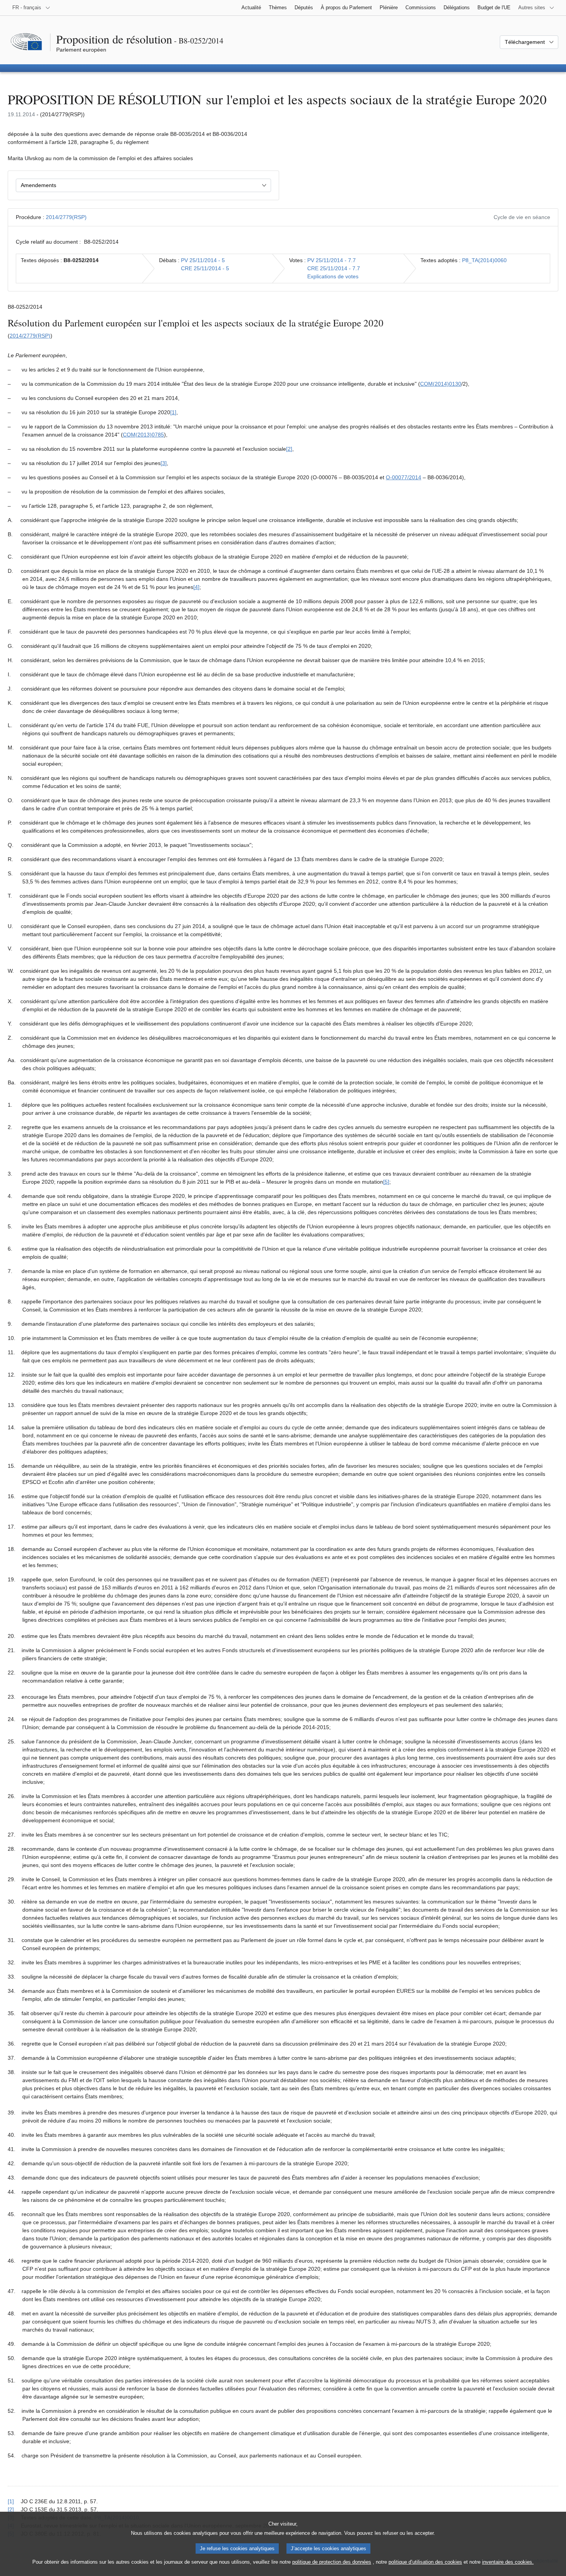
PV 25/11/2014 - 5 (203, 260)
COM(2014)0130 (441, 384)
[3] (164, 463)
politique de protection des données (332, 2562)
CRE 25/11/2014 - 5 (205, 268)
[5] (386, 1182)
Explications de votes (333, 276)
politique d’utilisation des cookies (425, 2562)
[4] (196, 587)
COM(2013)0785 (143, 435)
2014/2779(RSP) (66, 217)
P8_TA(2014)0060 (484, 260)
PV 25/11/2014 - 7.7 (332, 260)
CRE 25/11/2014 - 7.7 (334, 268)
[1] (173, 412)
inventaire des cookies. (508, 2562)
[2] (289, 449)
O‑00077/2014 (404, 477)
